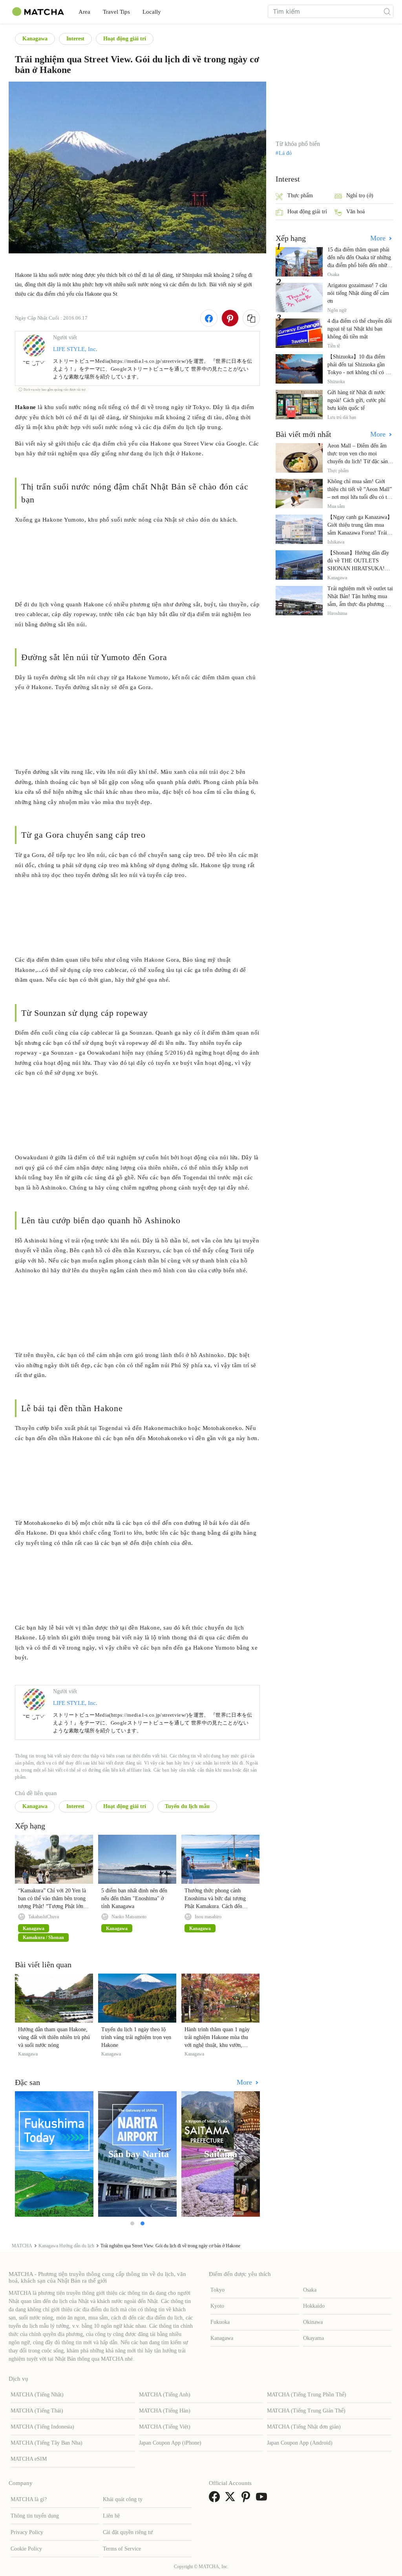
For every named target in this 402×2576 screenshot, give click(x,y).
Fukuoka (220, 2322)
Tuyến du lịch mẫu (187, 1806)
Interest (75, 39)
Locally (152, 12)
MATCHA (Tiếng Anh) (165, 2395)
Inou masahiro (208, 1917)
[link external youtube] (263, 2499)
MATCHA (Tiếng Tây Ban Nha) (47, 2443)
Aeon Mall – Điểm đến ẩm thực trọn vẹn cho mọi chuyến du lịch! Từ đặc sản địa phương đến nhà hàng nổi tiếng (360, 461)
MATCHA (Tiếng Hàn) (165, 2411)
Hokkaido (314, 2306)
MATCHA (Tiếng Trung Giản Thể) (306, 2411)
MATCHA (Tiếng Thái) (37, 2411)
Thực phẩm (300, 196)
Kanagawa (35, 39)
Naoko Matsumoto (129, 1917)
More (245, 2082)
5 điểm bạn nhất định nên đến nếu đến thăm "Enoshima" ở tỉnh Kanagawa (134, 1898)
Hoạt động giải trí (125, 39)
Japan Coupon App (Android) (300, 2443)
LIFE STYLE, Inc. (75, 349)
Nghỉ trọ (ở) (360, 196)
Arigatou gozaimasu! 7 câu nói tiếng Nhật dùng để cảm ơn (358, 293)
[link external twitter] (232, 2499)
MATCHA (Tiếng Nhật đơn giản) (304, 2427)
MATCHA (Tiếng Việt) (165, 2427)
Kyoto (217, 2306)
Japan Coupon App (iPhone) (170, 2443)
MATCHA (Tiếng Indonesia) (42, 2427)
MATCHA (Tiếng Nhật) (37, 2395)
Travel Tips (116, 12)
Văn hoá (355, 212)
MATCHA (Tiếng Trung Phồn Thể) (307, 2395)
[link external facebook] (216, 2499)
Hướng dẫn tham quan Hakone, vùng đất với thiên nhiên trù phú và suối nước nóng (54, 2037)
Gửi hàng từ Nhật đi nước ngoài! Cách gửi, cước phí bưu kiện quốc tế (356, 400)
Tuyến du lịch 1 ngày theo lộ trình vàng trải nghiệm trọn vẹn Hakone (136, 2037)
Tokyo (217, 2290)
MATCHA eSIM (29, 2459)
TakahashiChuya (44, 1917)
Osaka (310, 2290)
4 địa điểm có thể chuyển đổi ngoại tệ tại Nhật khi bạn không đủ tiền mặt (360, 329)
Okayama (313, 2338)
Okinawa (313, 2322)
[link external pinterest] (247, 2499)
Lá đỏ (285, 153)
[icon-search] (387, 11)
